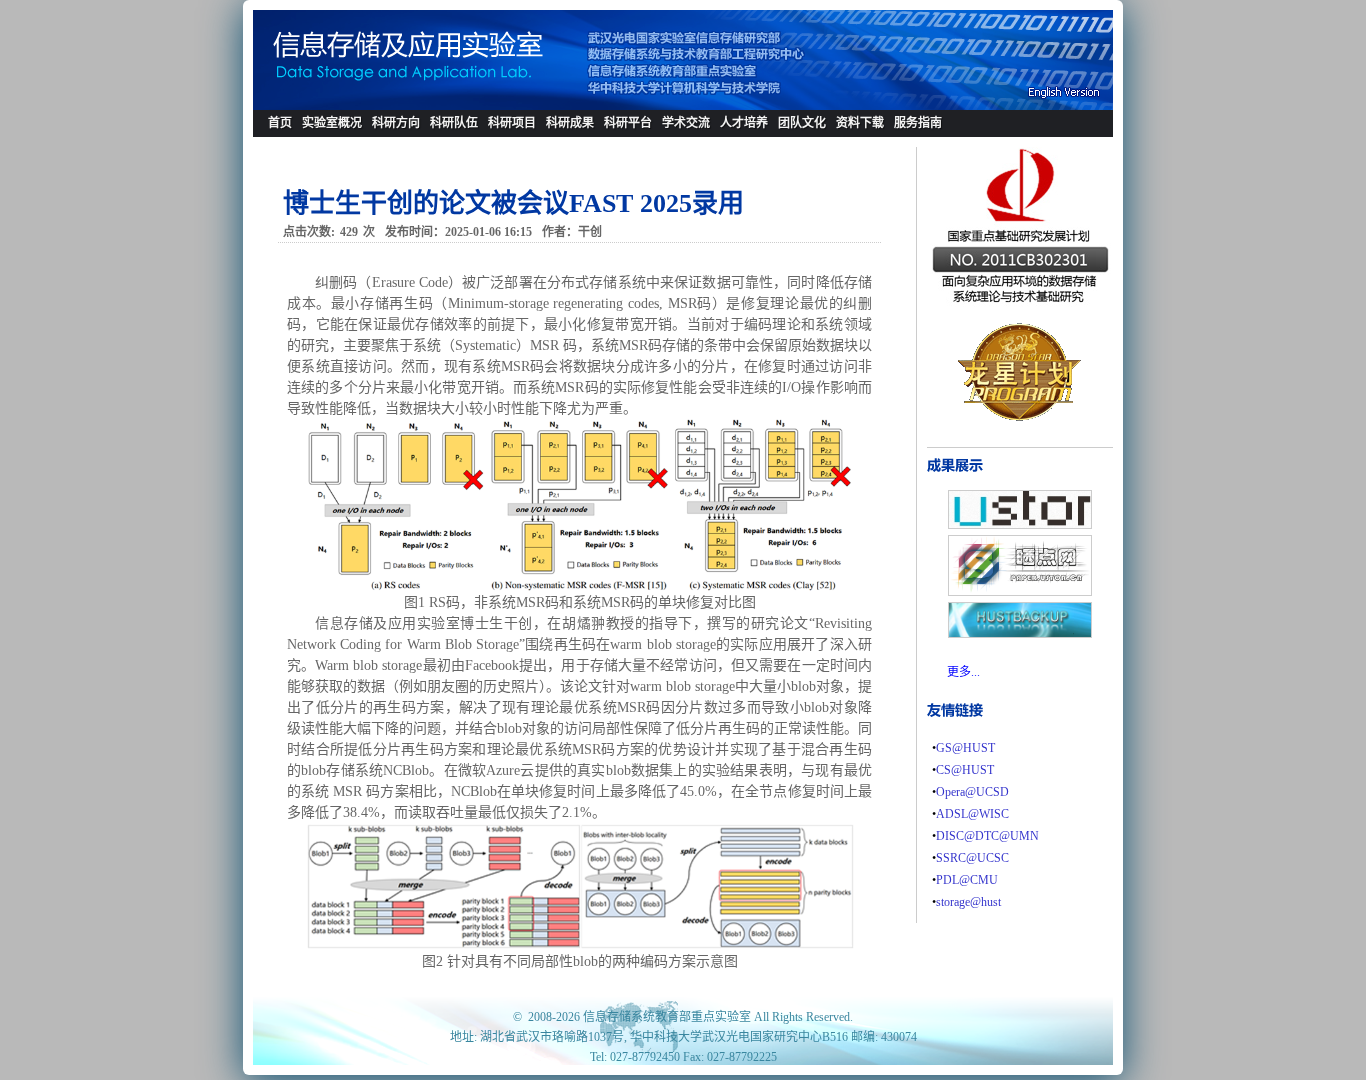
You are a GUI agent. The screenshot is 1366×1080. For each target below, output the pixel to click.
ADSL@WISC (972, 814)
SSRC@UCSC (972, 858)
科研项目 (512, 123)
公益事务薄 (808, 150)
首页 (280, 123)
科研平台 (628, 123)
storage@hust (968, 902)
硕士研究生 (460, 150)
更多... (963, 672)
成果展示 (570, 150)
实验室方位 (924, 150)
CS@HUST (965, 770)
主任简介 (326, 150)
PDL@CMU (967, 880)
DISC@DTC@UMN (987, 836)
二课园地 (744, 150)
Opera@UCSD (972, 792)
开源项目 (860, 150)
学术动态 (686, 150)
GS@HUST (965, 748)
